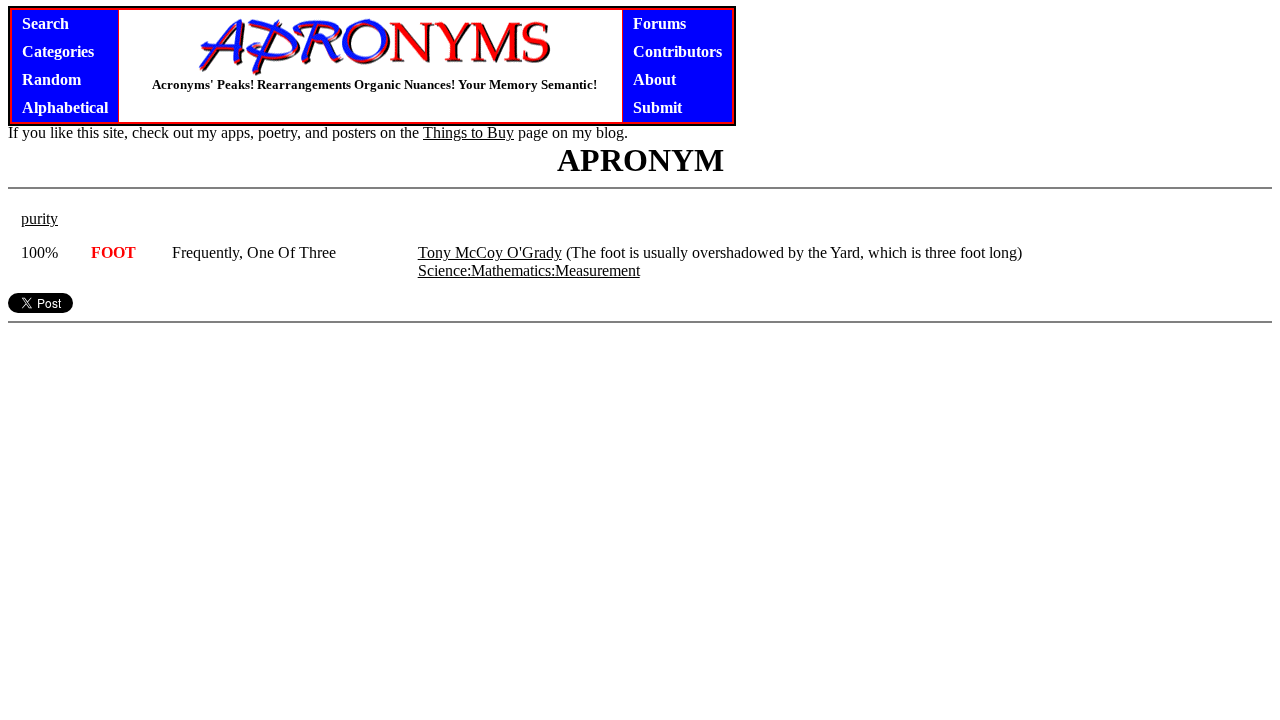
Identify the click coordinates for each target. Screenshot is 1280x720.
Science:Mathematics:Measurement (529, 270)
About (654, 79)
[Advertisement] (640, 456)
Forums (659, 23)
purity (39, 218)
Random (51, 79)
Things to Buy (468, 132)
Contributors (677, 51)
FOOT (113, 252)
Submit (657, 107)
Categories (58, 51)
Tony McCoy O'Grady (490, 252)
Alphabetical (65, 107)
